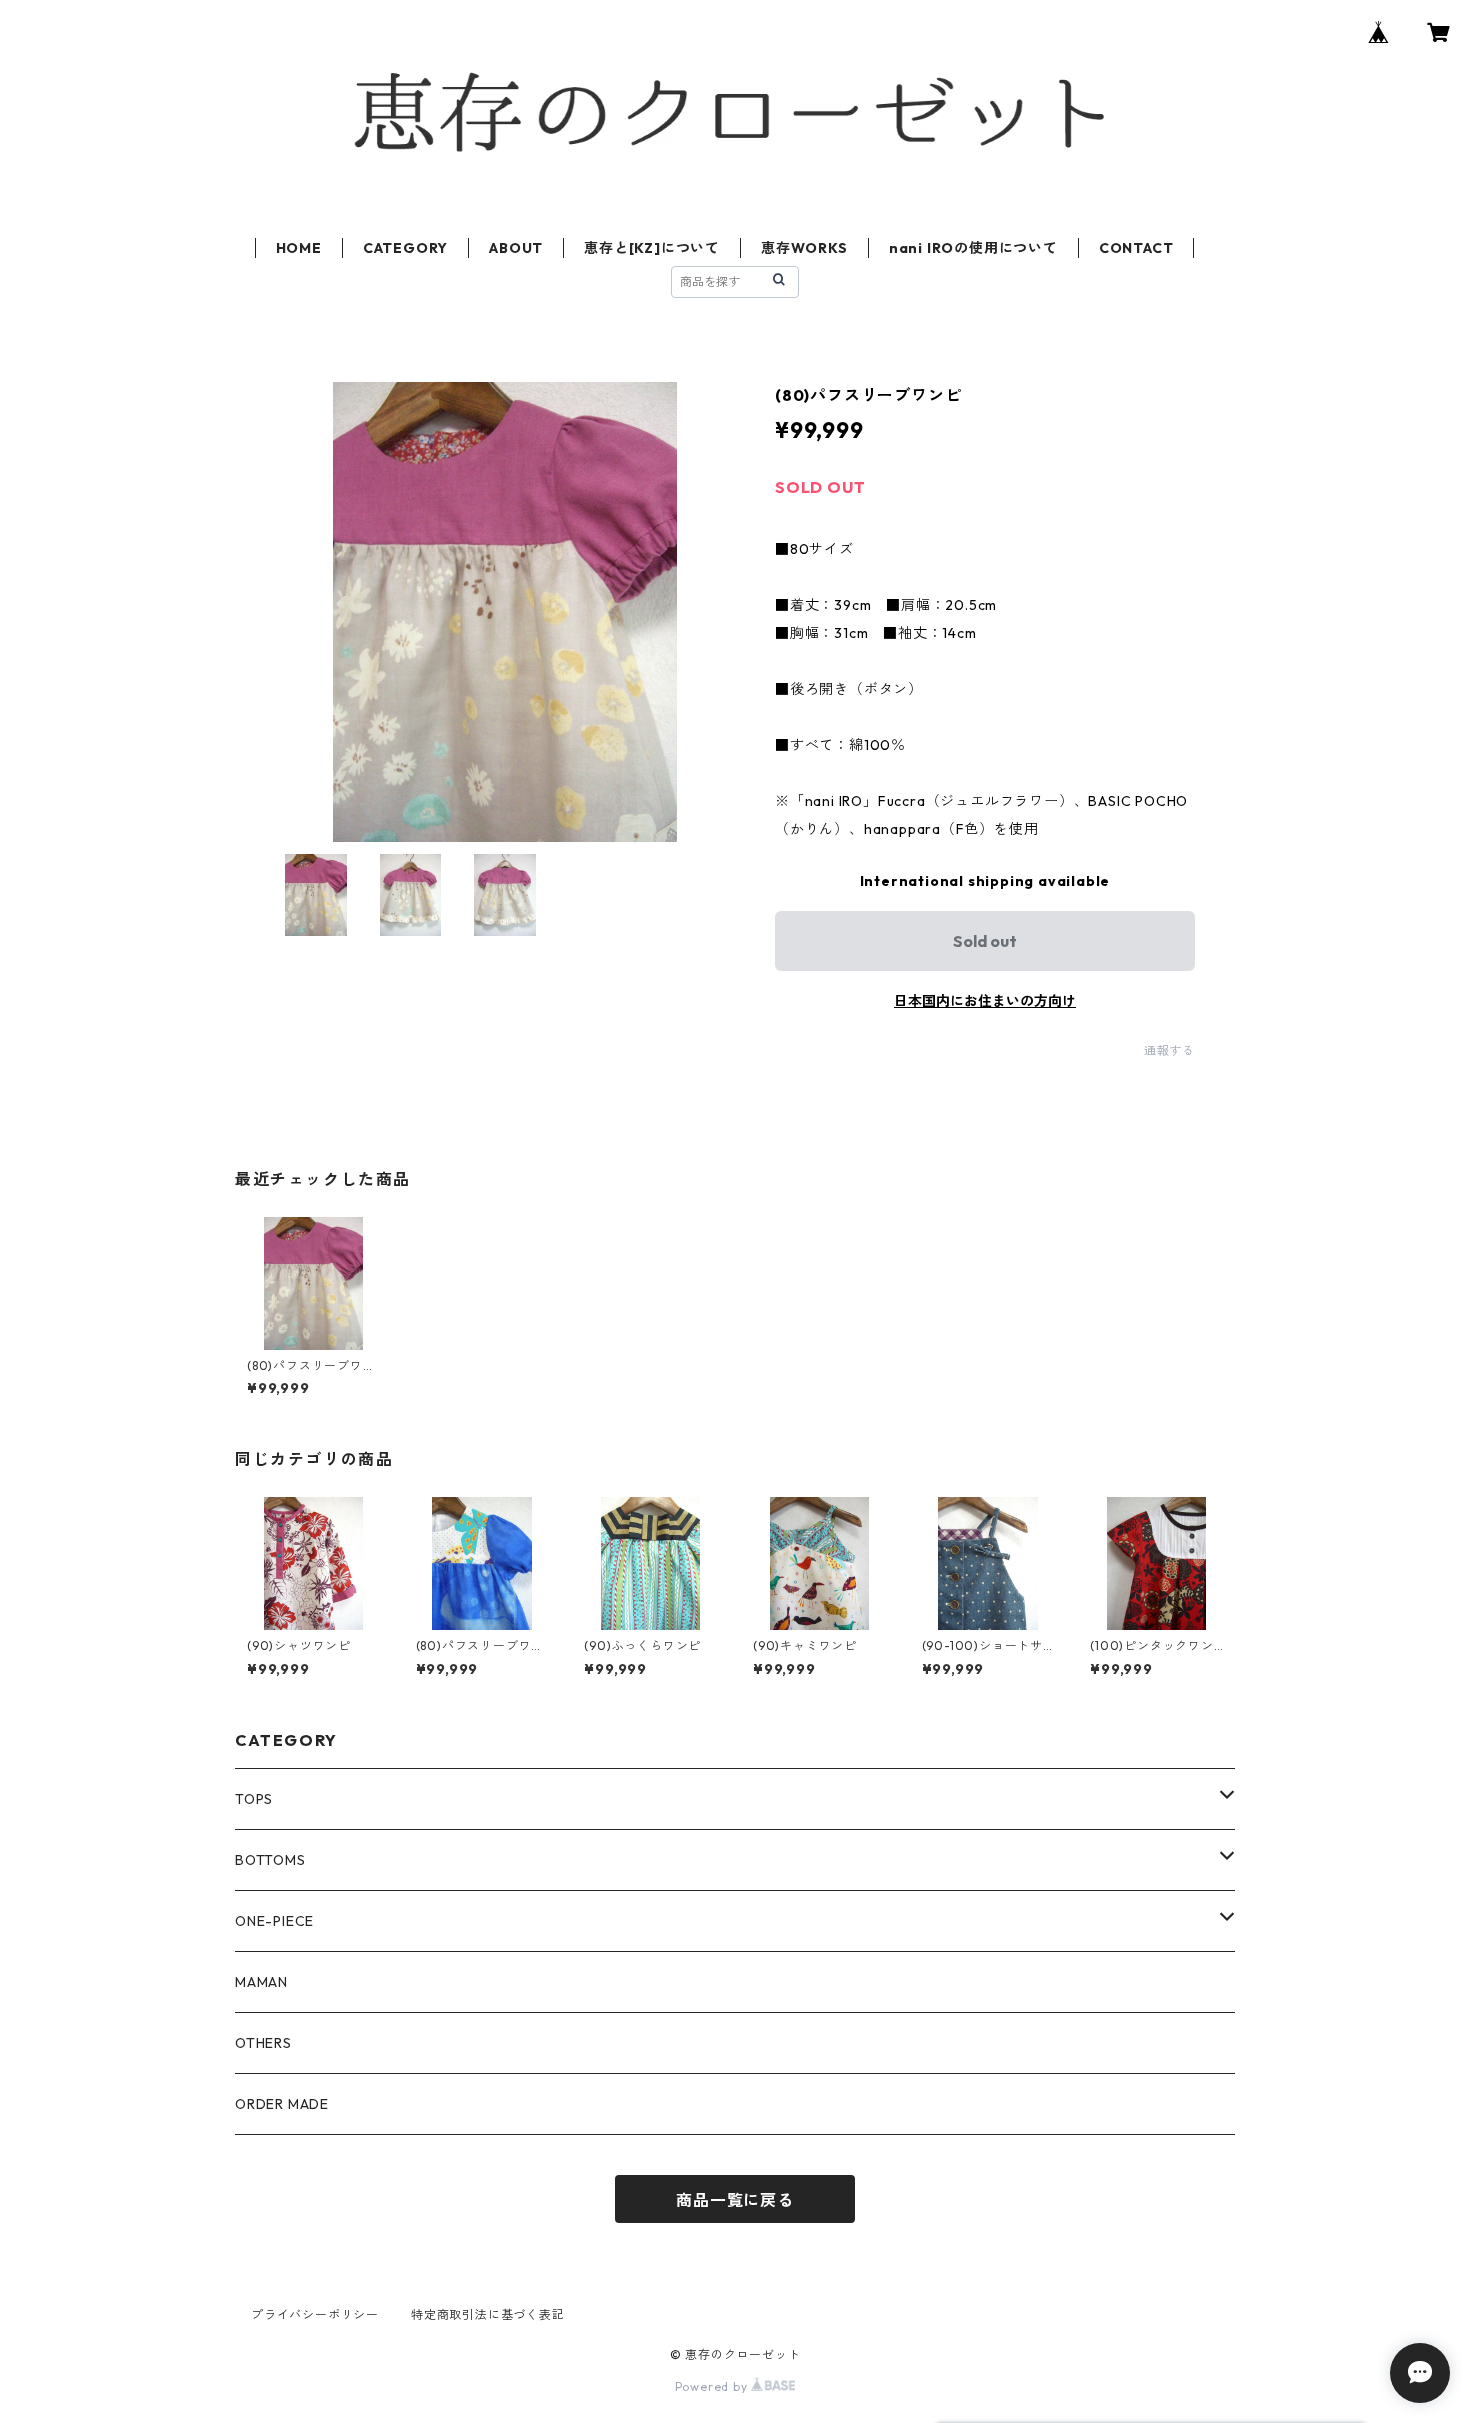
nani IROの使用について (973, 248)
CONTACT (1136, 248)
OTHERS (263, 2043)
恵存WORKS (804, 248)
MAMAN (261, 1982)
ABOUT (516, 248)
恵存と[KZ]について (652, 248)
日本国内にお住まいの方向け (985, 1001)
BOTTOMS (270, 1860)
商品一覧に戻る (735, 2200)
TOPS (254, 1799)
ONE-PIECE (274, 1921)
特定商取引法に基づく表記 (488, 2314)
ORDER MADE (282, 2104)
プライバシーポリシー (315, 2314)
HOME (299, 248)
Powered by (713, 2386)
